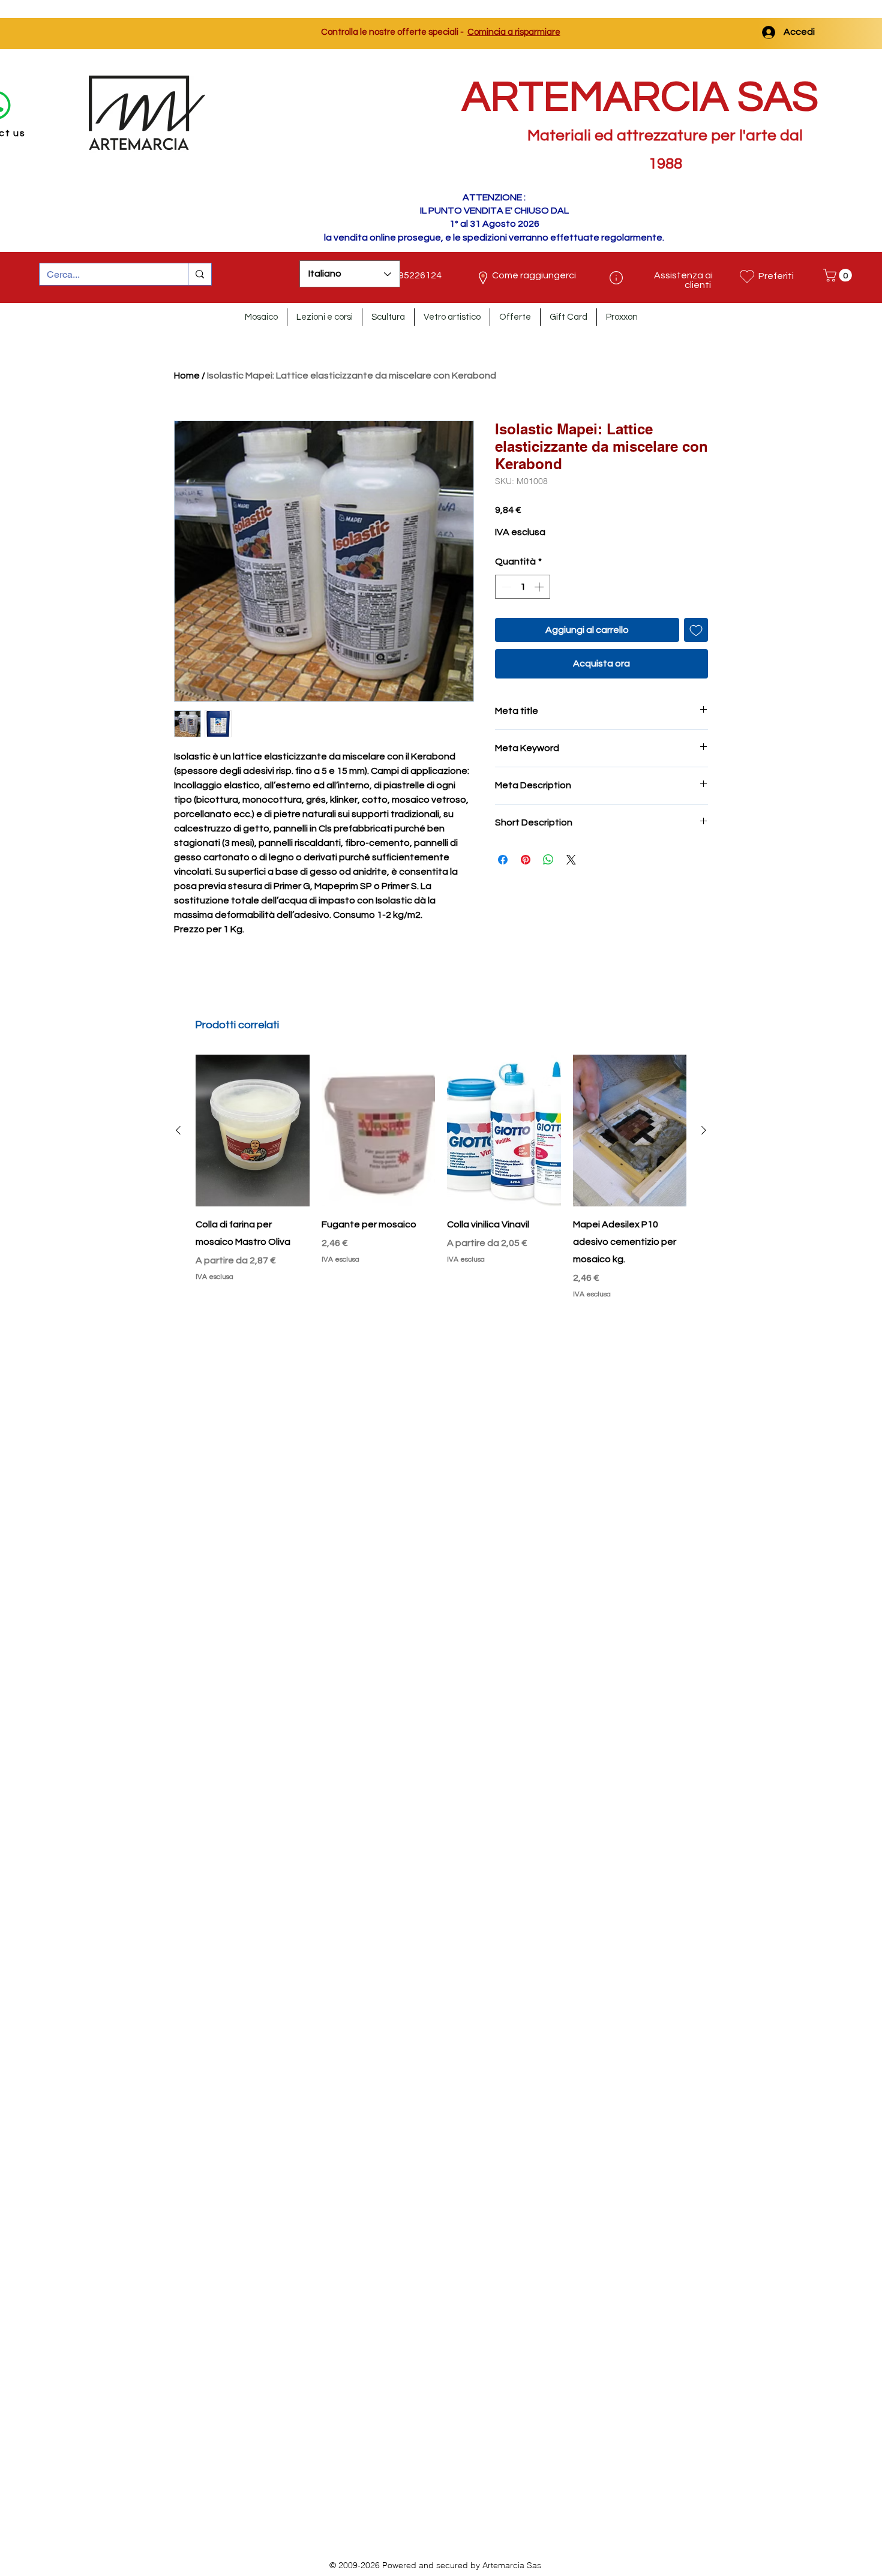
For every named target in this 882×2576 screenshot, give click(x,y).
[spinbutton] (523, 587)
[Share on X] (571, 860)
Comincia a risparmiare (514, 32)
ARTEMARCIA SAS (640, 97)
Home (187, 376)
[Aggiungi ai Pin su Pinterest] (526, 860)
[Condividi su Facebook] (503, 860)
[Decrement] (505, 587)
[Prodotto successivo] (704, 1130)
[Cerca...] (199, 274)
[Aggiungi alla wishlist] (696, 630)
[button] (839, 275)
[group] (441, 1177)
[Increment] (540, 587)
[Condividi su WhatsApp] (548, 860)
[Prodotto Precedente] (178, 1130)
